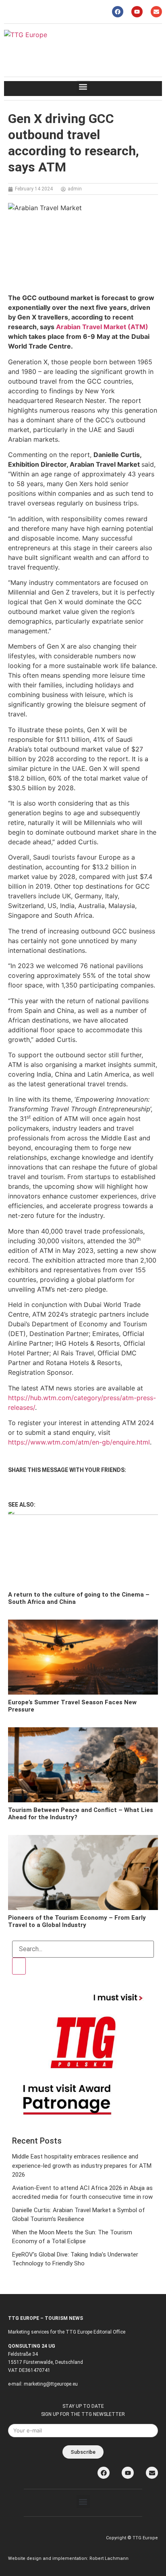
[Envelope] (156, 12)
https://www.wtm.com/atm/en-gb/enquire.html (79, 1442)
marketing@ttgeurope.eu (51, 2384)
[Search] (19, 1966)
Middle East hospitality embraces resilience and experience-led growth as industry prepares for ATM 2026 (82, 2166)
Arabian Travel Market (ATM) (102, 327)
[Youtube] (137, 12)
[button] (83, 87)
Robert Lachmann (109, 2558)
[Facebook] (118, 12)
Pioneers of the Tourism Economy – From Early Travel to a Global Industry (77, 1921)
